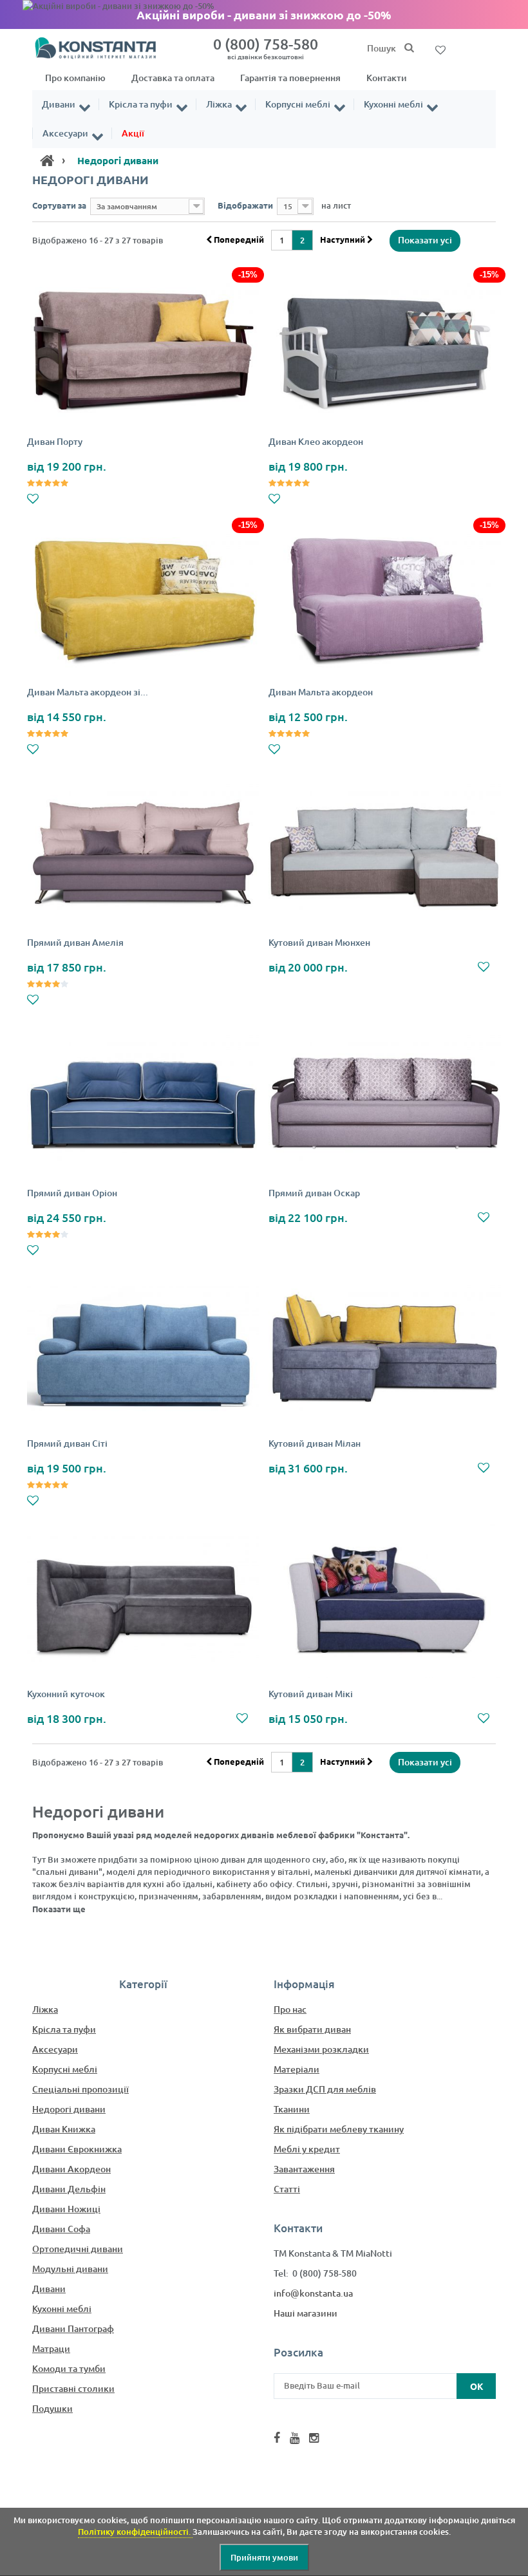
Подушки (52, 2408)
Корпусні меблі (298, 104)
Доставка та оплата (173, 78)
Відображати (245, 205)
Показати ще (59, 1909)
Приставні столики (73, 2388)
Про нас (290, 2009)
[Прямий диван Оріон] (143, 1101)
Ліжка (219, 104)
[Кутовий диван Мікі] (385, 1602)
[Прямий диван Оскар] (385, 1101)
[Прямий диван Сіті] (143, 1351)
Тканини (292, 2109)
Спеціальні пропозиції (80, 2089)
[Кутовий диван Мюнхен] (385, 850)
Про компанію (75, 78)
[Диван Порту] (143, 349)
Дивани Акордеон (71, 2169)
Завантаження (304, 2169)
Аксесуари (65, 133)
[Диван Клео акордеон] (385, 349)
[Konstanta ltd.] (103, 47)
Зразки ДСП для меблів (325, 2089)
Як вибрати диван (312, 2029)
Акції (133, 133)
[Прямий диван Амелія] (143, 850)
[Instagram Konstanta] (314, 2438)
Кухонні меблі (393, 104)
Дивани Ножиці (66, 2209)
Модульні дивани (70, 2269)
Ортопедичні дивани (78, 2249)
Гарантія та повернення (290, 78)
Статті (287, 2189)
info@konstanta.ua (313, 2293)
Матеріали (297, 2069)
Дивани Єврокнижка (77, 2149)
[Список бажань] (440, 49)
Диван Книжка (64, 2129)
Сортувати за (59, 205)
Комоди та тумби (69, 2368)
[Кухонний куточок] (143, 1602)
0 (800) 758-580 (266, 48)
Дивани (59, 104)
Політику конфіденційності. (135, 2532)
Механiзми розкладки (321, 2049)
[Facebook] (277, 2438)
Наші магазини (306, 2313)
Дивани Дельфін (69, 2189)
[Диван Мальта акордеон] (385, 600)
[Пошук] (409, 48)
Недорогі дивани (69, 2109)
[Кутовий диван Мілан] (385, 1351)
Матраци (51, 2348)
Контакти (387, 78)
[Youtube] (295, 2438)
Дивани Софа (61, 2229)
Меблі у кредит (307, 2149)
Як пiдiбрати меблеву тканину (339, 2129)
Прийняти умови (264, 2557)
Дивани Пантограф (73, 2328)
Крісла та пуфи (141, 104)
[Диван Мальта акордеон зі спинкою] (143, 600)
